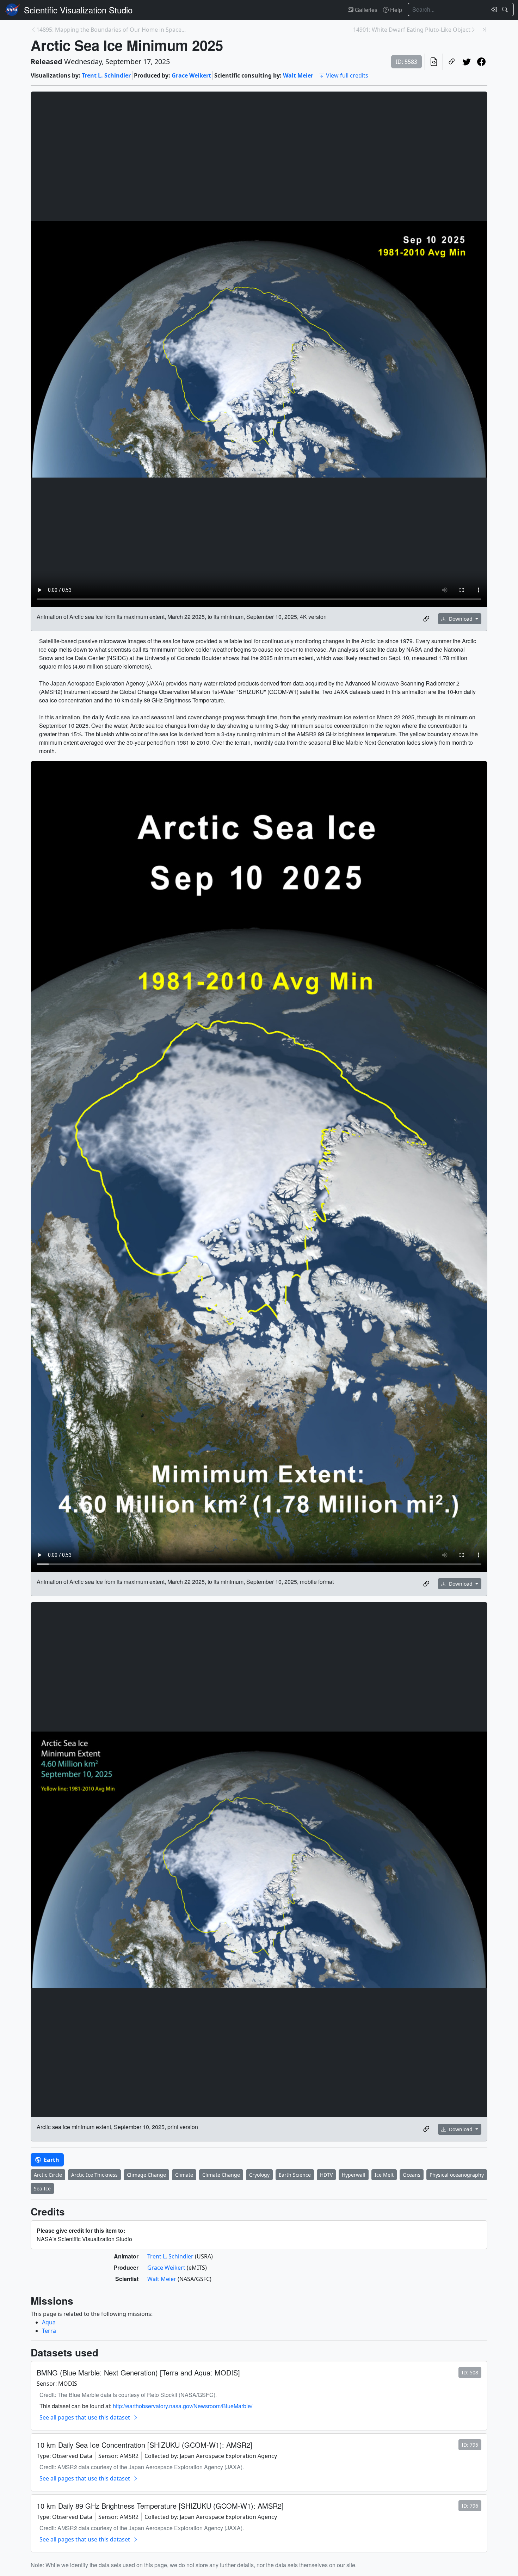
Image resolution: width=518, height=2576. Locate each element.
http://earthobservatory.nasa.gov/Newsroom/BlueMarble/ (183, 2406)
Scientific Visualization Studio (78, 10)
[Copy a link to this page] (452, 62)
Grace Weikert (191, 75)
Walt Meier (298, 75)
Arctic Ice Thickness (94, 2175)
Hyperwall (354, 2175)
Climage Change (146, 2175)
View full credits (347, 75)
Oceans (412, 2175)
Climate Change (221, 2175)
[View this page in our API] (434, 62)
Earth (51, 2160)
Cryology (259, 2175)
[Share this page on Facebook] (481, 62)
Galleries (365, 10)
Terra (49, 2331)
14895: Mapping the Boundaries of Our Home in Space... (111, 30)
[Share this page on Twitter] (467, 62)
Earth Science (295, 2175)
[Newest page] (485, 30)
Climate (184, 2175)
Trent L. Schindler (106, 75)
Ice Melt (384, 2175)
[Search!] (506, 10)
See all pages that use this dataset (85, 2417)
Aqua (49, 2322)
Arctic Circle (48, 2175)
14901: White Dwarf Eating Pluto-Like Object (412, 30)
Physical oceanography (457, 2175)
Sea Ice (42, 2188)
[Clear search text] (493, 10)
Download (461, 619)
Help (395, 10)
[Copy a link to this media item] (426, 619)
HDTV (326, 2175)
